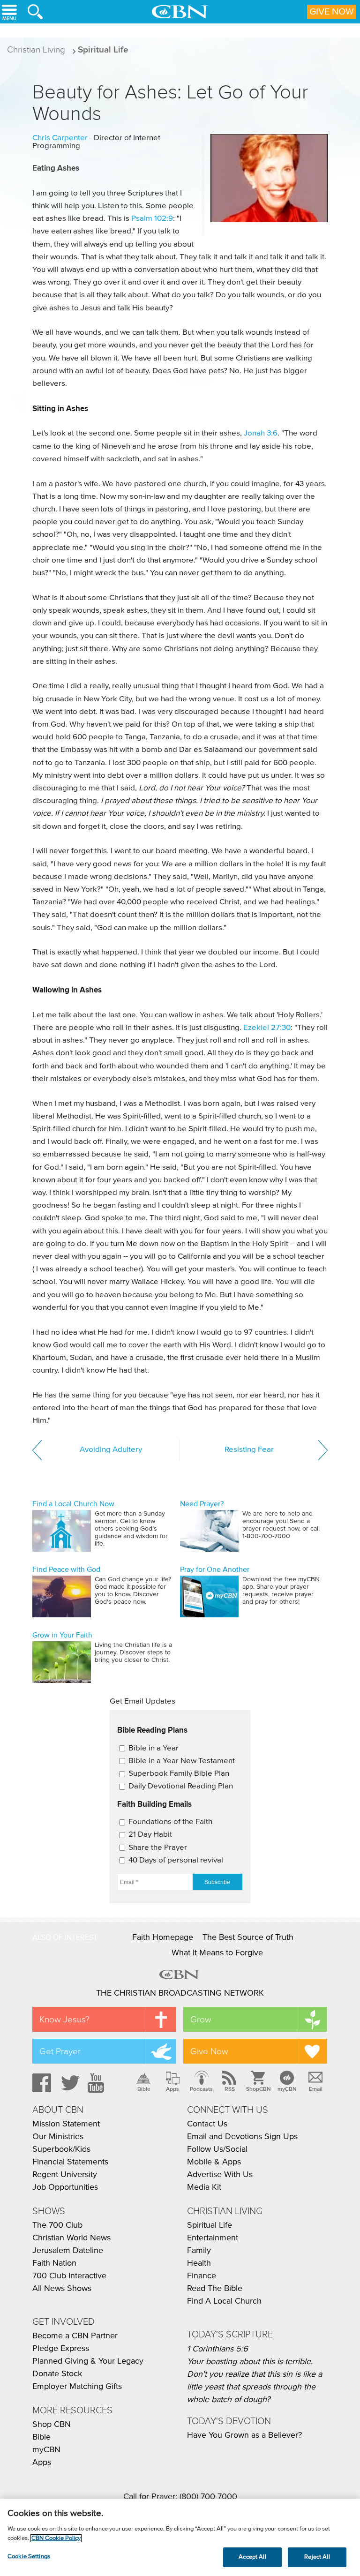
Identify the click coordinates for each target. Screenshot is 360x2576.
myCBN (287, 2089)
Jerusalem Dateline (68, 2251)
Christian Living (36, 49)
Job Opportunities (65, 2187)
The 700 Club (57, 2225)
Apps (172, 2089)
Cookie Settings (29, 2557)
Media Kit (204, 2187)
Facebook (40, 2083)
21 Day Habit (150, 1835)
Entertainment (213, 2238)
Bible (144, 2089)
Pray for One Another (215, 1570)
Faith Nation (54, 2263)
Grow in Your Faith (62, 1635)
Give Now (332, 12)
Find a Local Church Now (73, 1504)
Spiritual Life (103, 49)
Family (199, 2251)
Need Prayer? (202, 1504)
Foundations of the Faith (170, 1822)
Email (316, 2089)
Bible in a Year (154, 1748)
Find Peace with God (66, 1570)
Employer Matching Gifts (77, 2387)
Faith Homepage (163, 1938)
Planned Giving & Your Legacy (88, 2361)
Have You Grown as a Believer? (244, 2435)
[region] (180, 2537)
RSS (230, 2089)
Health (199, 2263)
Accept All (252, 2557)
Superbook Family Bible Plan (179, 1774)
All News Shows (62, 2289)
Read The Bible (215, 2289)
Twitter (69, 2083)
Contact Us (207, 2124)
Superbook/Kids (61, 2149)
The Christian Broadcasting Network (180, 1993)
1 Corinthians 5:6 (217, 2349)
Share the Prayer (158, 1848)
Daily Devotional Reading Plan (181, 1786)
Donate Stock (57, 2374)
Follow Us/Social (217, 2149)
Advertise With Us (220, 2175)
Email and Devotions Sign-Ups (242, 2137)
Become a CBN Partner (75, 2336)
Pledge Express (61, 2349)
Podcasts (201, 2089)
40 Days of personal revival (176, 1860)
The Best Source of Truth (248, 1938)
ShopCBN (258, 2089)
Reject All (317, 2557)
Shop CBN (52, 2425)
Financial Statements (70, 2162)
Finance (202, 2276)
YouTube (97, 2083)
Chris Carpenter (60, 138)
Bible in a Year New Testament (182, 1761)
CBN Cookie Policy (56, 2538)
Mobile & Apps (214, 2162)
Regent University (65, 2175)
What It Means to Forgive (217, 1953)
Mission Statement (66, 2124)
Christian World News (71, 2238)
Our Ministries (58, 2137)
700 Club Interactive (69, 2276)
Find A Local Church (224, 2301)
